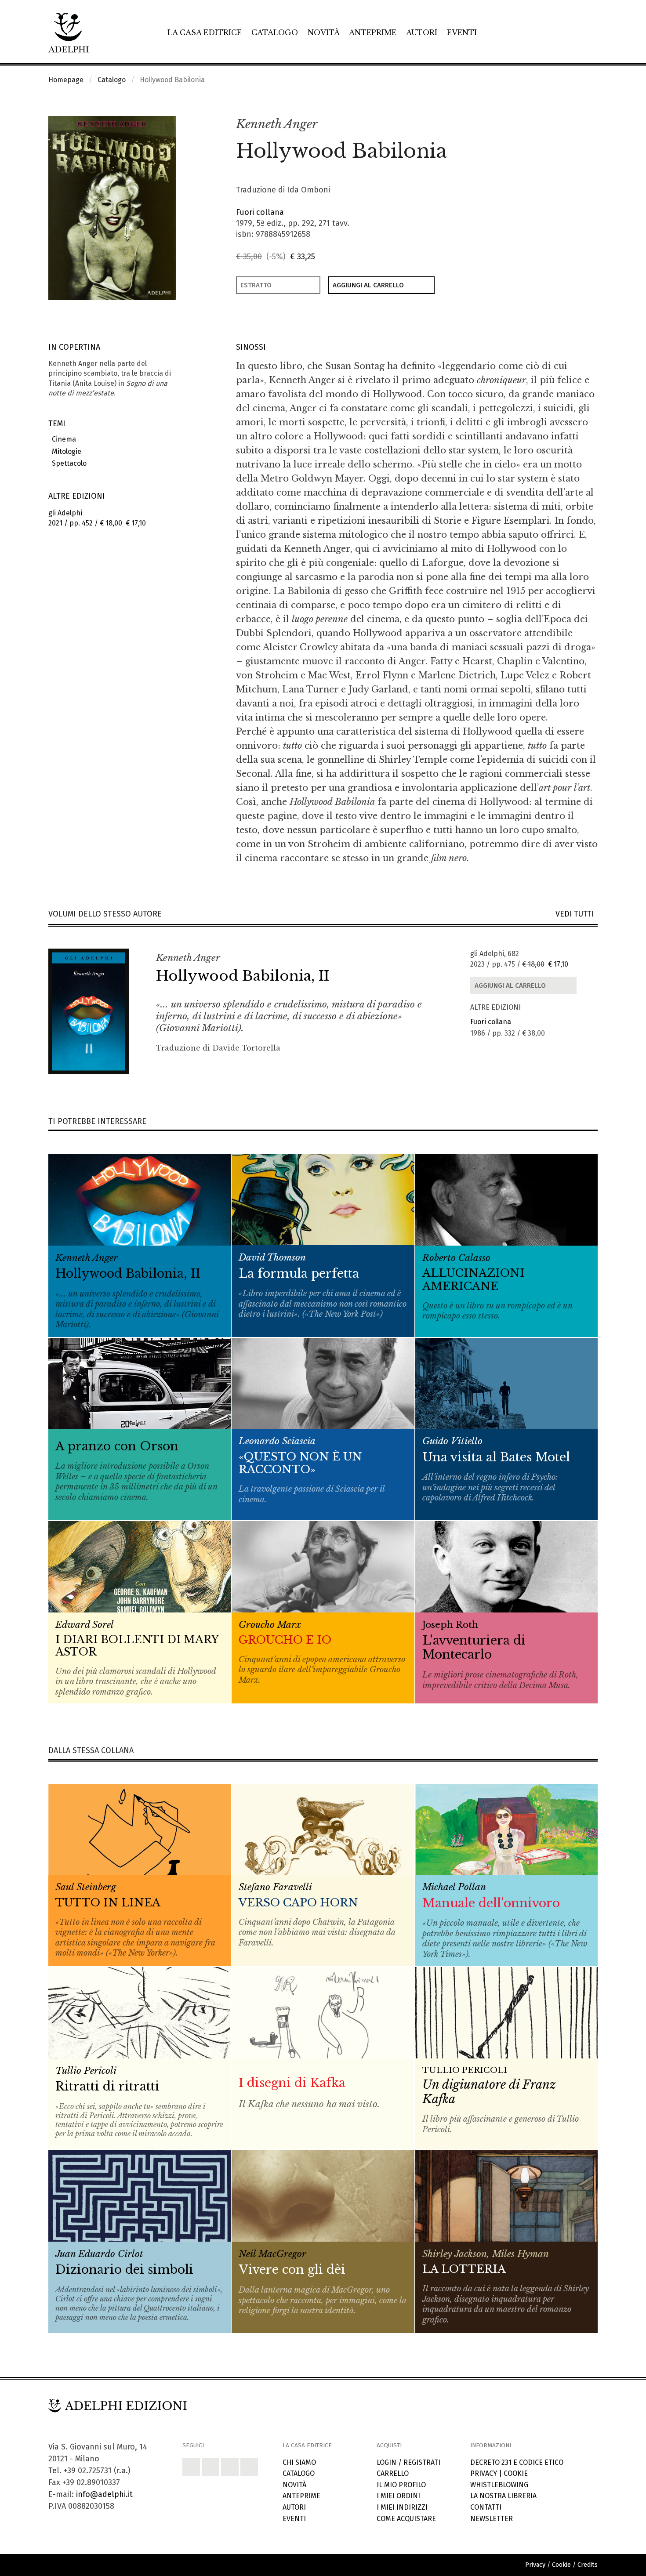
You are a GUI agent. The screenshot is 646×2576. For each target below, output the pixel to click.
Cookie (516, 2473)
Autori (422, 33)
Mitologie (65, 451)
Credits (588, 2565)
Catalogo (275, 33)
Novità (324, 33)
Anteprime (373, 33)
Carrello (393, 2473)
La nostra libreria (503, 2496)
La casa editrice (205, 33)
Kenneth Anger (277, 124)
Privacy (484, 2473)
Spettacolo (67, 463)
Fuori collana (260, 212)
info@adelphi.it (104, 2494)
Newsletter (492, 2519)
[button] (572, 125)
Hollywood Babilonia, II (243, 976)
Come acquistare (406, 2519)
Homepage (66, 80)
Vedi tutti (577, 914)
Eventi (462, 33)
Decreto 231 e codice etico (517, 2462)
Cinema (62, 439)
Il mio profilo (401, 2485)
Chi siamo (299, 2462)
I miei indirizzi (402, 2507)
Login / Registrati (408, 2462)
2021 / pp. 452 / (97, 518)
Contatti (486, 2507)
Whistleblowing (499, 2485)
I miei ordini (398, 2496)
